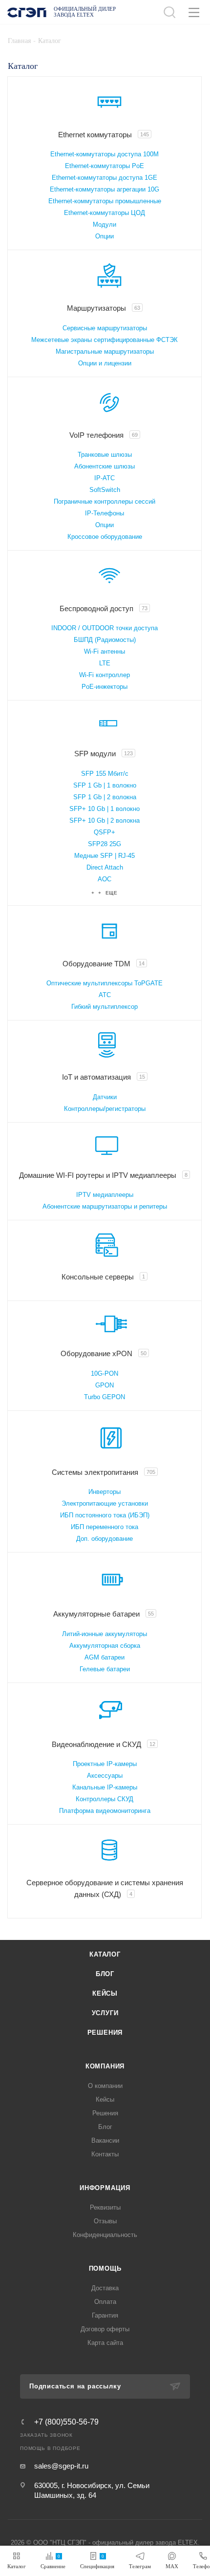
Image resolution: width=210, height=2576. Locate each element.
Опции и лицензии (105, 363)
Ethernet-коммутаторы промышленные (105, 201)
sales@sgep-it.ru (61, 2466)
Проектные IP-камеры (105, 1764)
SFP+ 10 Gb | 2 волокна (105, 820)
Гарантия (105, 2315)
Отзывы (105, 2221)
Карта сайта (105, 2343)
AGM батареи (105, 1657)
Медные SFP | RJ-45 (105, 856)
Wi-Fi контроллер (105, 675)
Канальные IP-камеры (105, 1787)
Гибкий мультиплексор (105, 1007)
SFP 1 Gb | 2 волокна (105, 797)
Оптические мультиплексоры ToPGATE (105, 983)
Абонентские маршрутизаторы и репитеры (105, 1206)
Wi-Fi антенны (105, 651)
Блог (105, 1974)
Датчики (105, 1097)
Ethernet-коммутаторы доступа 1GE (105, 178)
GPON (105, 1385)
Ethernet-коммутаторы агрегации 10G (105, 189)
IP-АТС (105, 478)
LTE (105, 663)
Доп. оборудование (105, 1539)
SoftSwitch (105, 490)
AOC (105, 879)
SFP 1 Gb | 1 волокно (105, 785)
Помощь (105, 2268)
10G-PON (105, 1373)
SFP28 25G (105, 844)
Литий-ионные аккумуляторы (105, 1634)
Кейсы (105, 1993)
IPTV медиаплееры (105, 1195)
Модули (105, 224)
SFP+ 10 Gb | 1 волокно (105, 809)
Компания (105, 2066)
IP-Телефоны (105, 513)
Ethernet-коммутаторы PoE (105, 166)
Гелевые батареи (105, 1669)
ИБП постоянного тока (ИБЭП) (105, 1515)
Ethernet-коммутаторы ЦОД (105, 213)
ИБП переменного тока (105, 1527)
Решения (105, 2033)
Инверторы (105, 1492)
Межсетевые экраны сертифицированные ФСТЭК (105, 340)
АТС (105, 995)
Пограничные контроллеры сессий (105, 501)
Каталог (105, 1954)
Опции (105, 236)
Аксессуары (105, 1776)
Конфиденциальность (105, 2235)
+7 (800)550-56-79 (66, 2422)
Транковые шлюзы (105, 455)
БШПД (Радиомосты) (105, 640)
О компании (105, 2086)
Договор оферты (105, 2329)
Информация (105, 2188)
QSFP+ (105, 832)
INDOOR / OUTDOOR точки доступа (105, 628)
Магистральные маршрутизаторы (105, 351)
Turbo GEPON (105, 1397)
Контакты (105, 2154)
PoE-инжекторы (105, 687)
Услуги (105, 2013)
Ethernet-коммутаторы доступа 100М (105, 154)
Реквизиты (105, 2207)
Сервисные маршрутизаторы (105, 328)
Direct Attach (105, 867)
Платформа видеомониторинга (105, 1811)
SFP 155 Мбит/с (105, 774)
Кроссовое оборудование (105, 537)
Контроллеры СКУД (105, 1799)
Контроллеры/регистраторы (105, 1109)
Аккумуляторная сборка (105, 1646)
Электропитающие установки (105, 1503)
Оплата (105, 2302)
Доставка (105, 2288)
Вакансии (105, 2140)
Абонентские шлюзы (105, 466)
